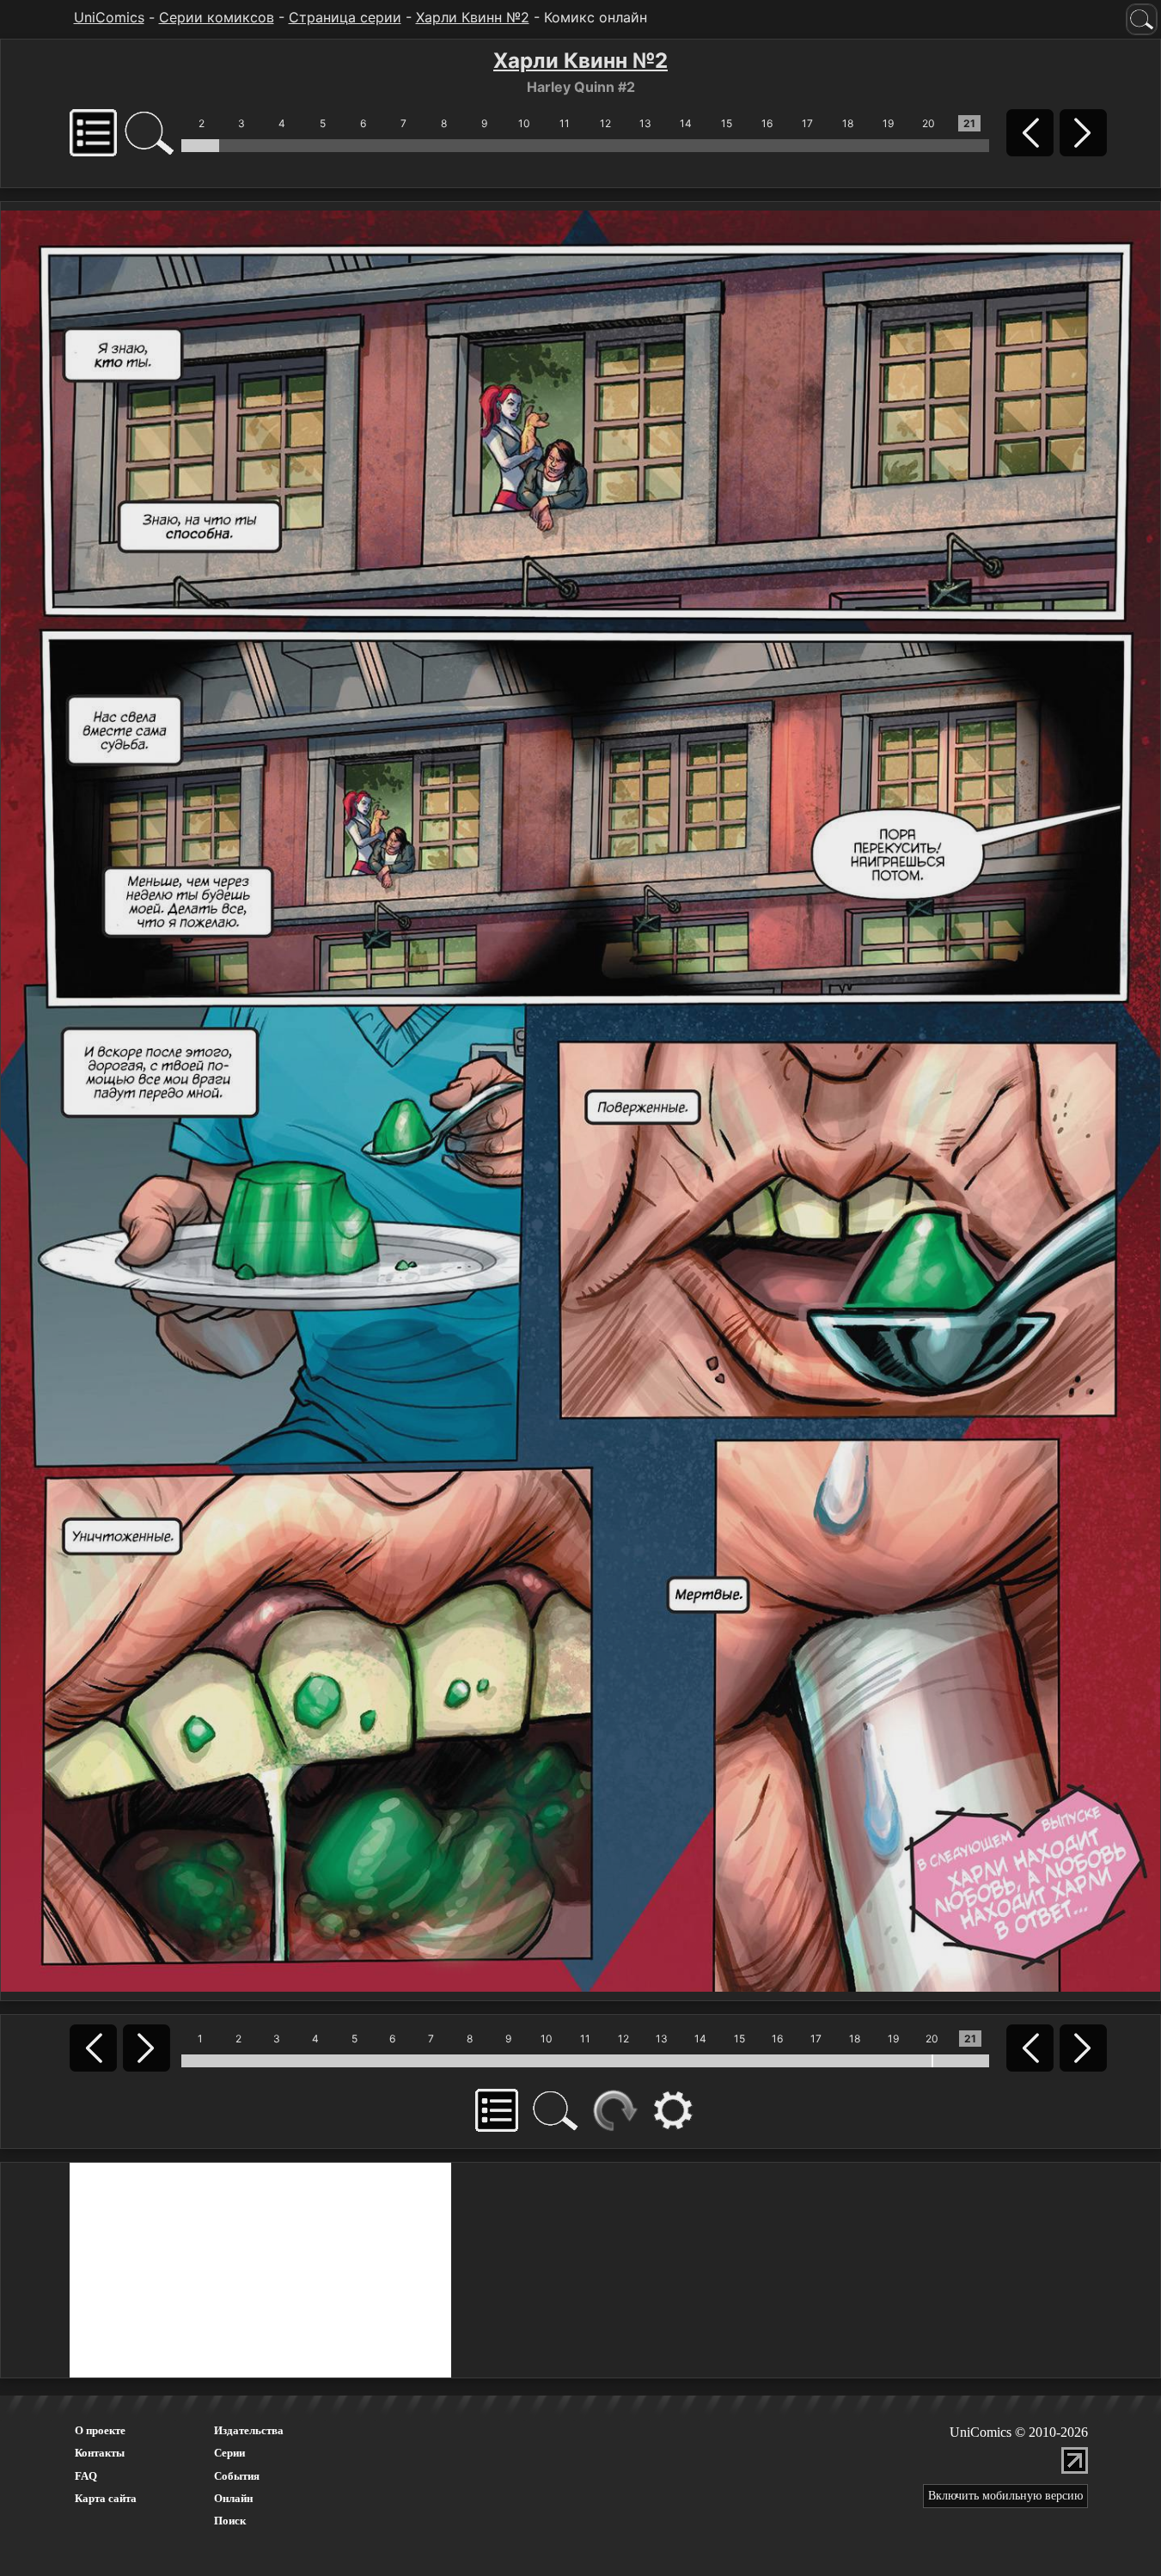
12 (605, 123)
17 (807, 123)
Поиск (230, 2521)
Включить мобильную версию (1005, 2496)
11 (565, 123)
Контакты (100, 2453)
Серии (229, 2453)
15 (727, 123)
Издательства (249, 2430)
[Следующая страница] (580, 1100)
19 (888, 123)
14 (686, 123)
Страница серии (345, 17)
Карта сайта (106, 2498)
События (237, 2476)
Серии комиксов (217, 17)
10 (524, 123)
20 (929, 123)
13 (645, 123)
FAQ (86, 2476)
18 (848, 123)
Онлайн (233, 2498)
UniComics (109, 17)
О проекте (100, 2430)
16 (767, 123)
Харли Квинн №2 (473, 17)
